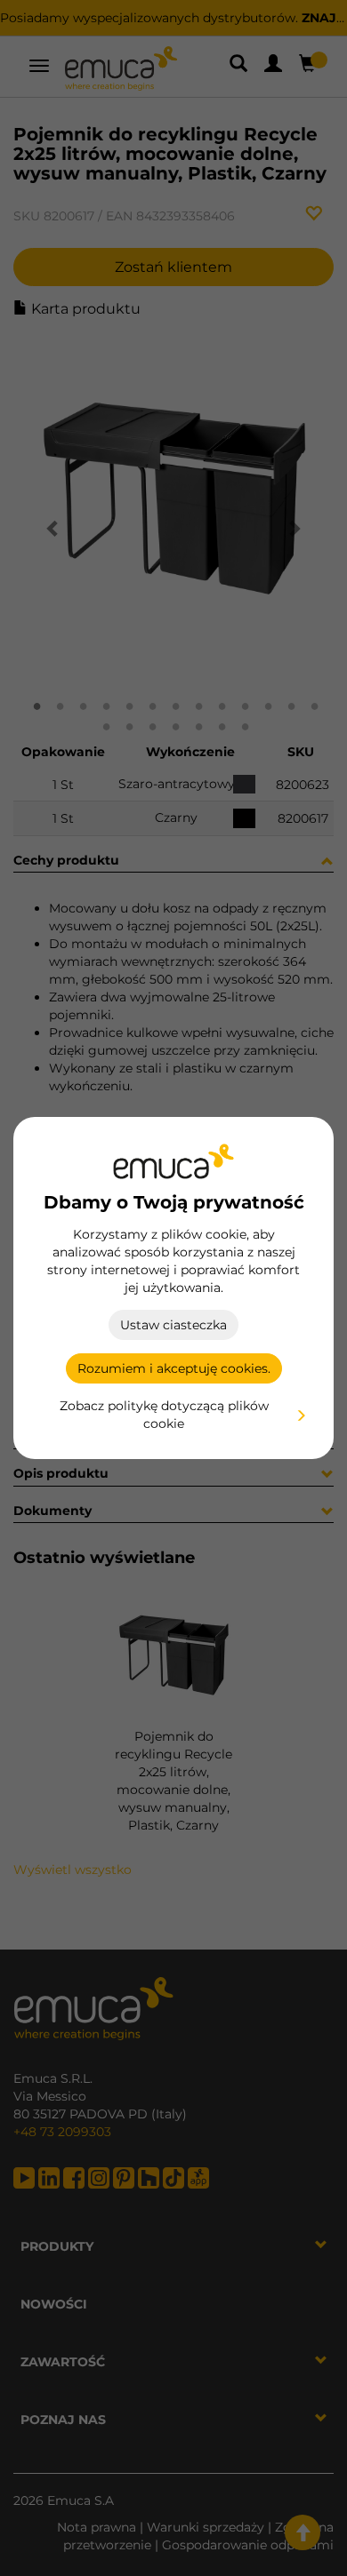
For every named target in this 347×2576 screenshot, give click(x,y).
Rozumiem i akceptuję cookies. (174, 1368)
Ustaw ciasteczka (173, 1325)
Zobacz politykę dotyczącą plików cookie (164, 1415)
